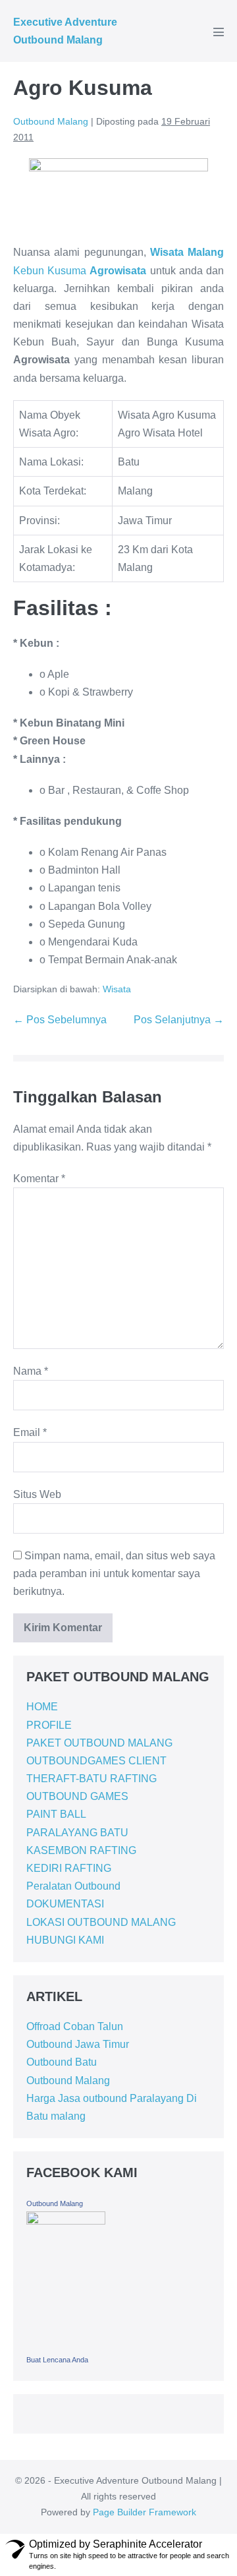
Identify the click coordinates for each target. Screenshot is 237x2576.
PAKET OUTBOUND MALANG (99, 1743)
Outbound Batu (62, 2062)
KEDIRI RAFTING (69, 1868)
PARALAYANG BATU (77, 1833)
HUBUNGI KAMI (65, 1940)
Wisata (117, 989)
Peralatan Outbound (73, 1886)
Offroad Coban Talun (75, 2026)
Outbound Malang (68, 2081)
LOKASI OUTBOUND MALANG (101, 1922)
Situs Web (37, 1494)
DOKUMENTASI (65, 1904)
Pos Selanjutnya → (179, 1020)
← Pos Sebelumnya (60, 1020)
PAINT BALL (56, 1814)
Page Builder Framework (145, 2512)
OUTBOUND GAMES (77, 1796)
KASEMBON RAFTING (81, 1850)
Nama (31, 1371)
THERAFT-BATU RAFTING (92, 1779)
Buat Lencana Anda (57, 2360)
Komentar (39, 1179)
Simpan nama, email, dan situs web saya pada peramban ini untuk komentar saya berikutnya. (114, 1573)
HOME (42, 1707)
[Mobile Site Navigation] (219, 32)
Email (30, 1432)
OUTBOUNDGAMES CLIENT (96, 1761)
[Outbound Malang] (66, 2280)
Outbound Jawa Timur (78, 2044)
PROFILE (49, 1725)
